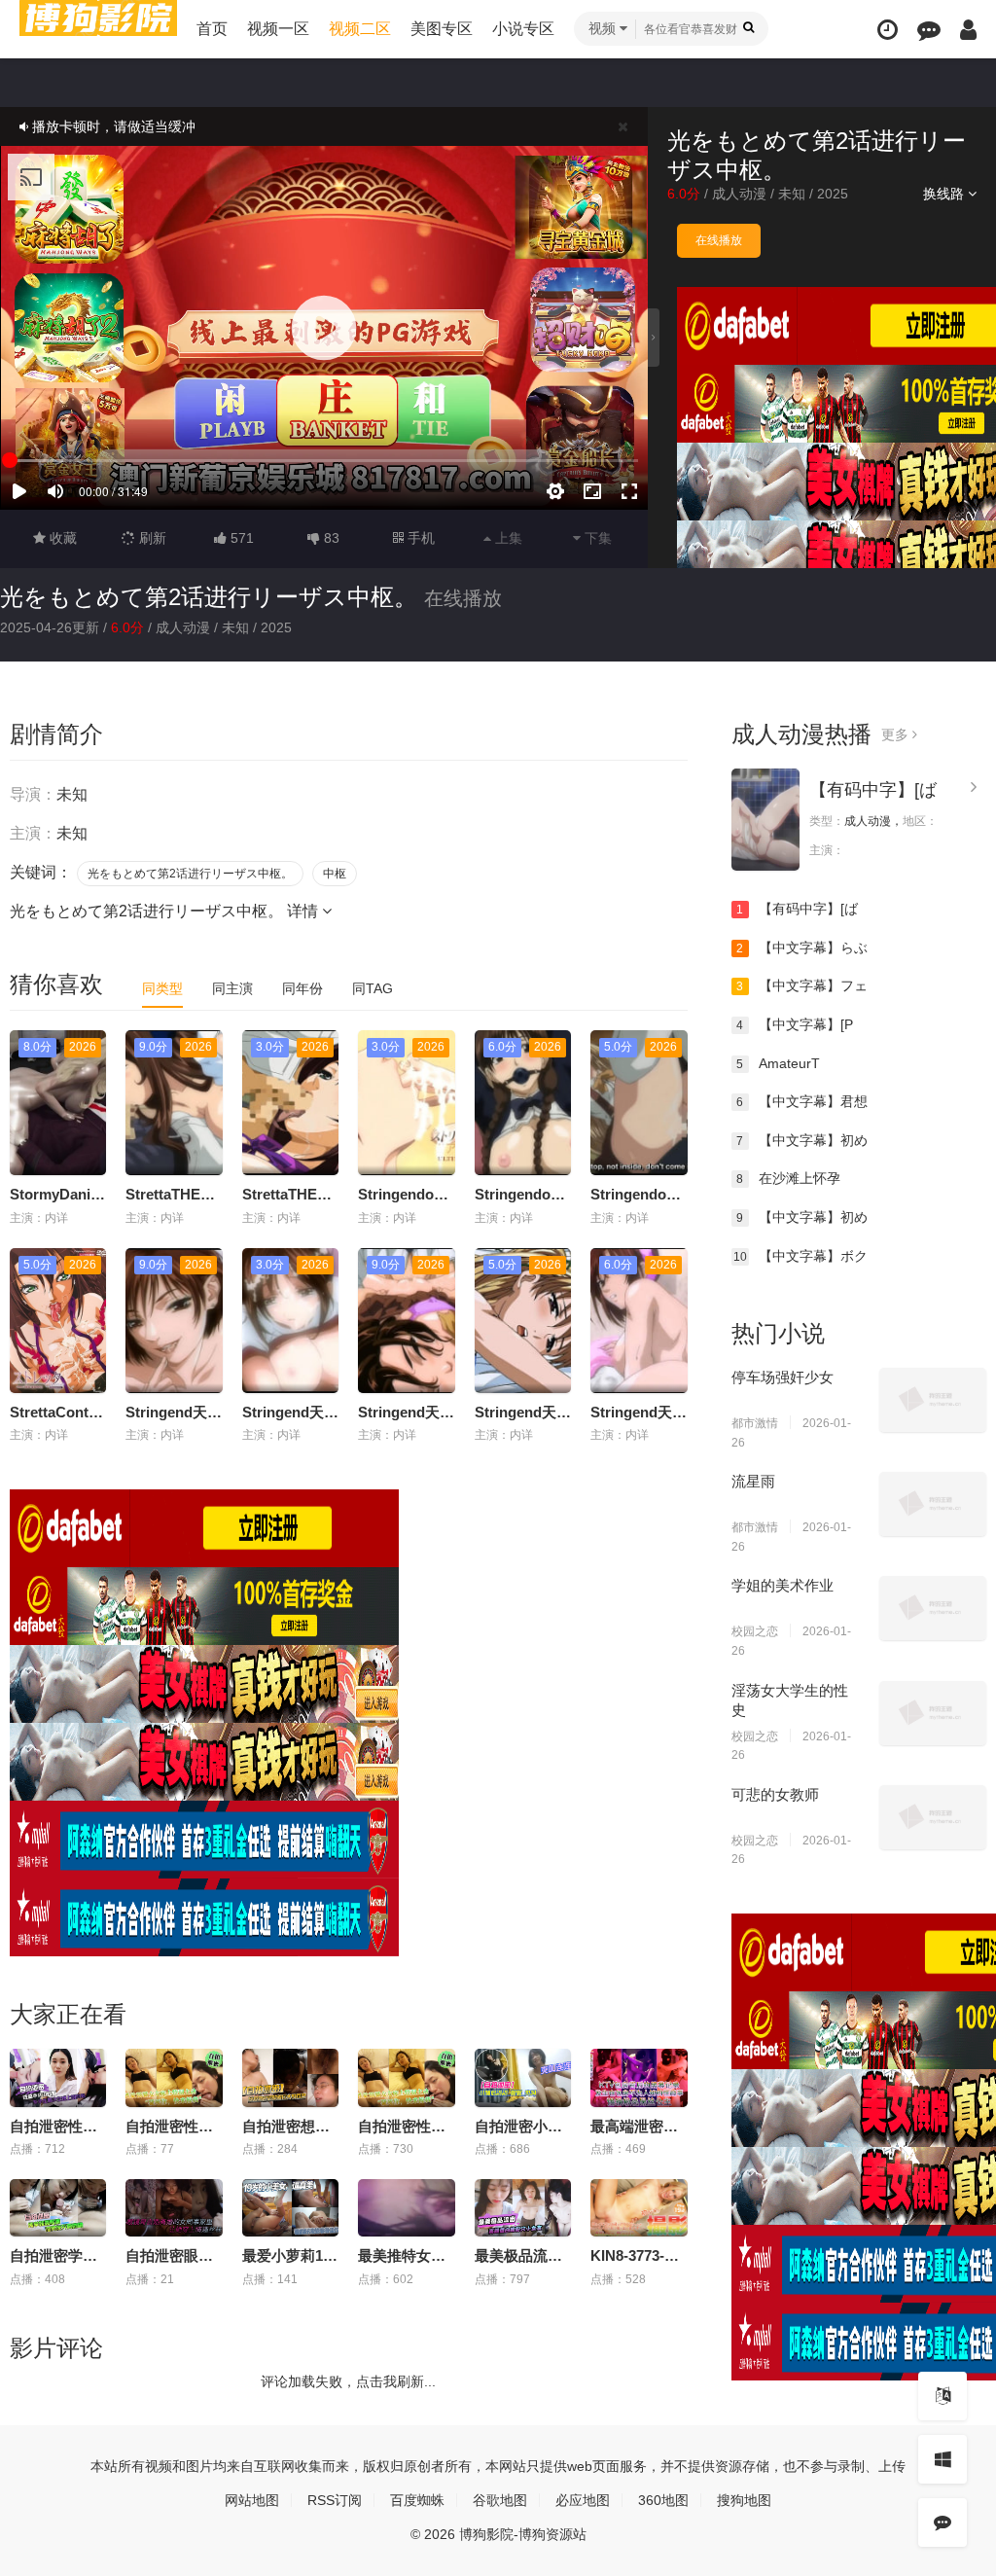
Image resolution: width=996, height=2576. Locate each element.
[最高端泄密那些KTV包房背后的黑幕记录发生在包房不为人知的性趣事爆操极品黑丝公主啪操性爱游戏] (639, 2078)
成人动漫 (739, 194)
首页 (212, 29)
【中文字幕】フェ (802, 985)
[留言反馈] (929, 30)
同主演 (232, 988)
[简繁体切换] (943, 2396)
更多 (897, 734)
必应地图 (583, 2500)
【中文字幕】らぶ (802, 948)
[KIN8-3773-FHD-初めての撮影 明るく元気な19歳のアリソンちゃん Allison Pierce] (639, 2208)
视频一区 (278, 29)
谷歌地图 (500, 2500)
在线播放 (719, 240)
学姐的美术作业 (783, 1585)
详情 (304, 911)
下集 (596, 538)
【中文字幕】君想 (802, 1101)
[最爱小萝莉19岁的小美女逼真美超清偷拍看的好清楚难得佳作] (290, 2208)
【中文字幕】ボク (800, 1256)
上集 (507, 538)
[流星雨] (933, 1504)
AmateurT (778, 1063)
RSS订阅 (335, 2500)
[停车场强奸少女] (933, 1400)
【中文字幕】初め (802, 1140)
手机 (419, 538)
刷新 (151, 538)
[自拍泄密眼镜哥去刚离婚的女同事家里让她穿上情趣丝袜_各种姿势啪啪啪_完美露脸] (174, 2208)
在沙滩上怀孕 (788, 1178)
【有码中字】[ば (873, 790)
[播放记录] (888, 30)
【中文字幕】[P (795, 1024)
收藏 (61, 538)
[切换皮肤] (943, 2459)
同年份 (302, 988)
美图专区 (442, 29)
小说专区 (523, 29)
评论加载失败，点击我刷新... (348, 2381)
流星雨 (753, 1481)
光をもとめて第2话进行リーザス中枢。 (209, 597)
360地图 (663, 2500)
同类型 (162, 988)
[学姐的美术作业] (933, 1608)
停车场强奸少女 (783, 1377)
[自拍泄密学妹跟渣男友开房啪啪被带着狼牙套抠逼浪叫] (58, 2208)
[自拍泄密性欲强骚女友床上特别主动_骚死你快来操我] (406, 2078)
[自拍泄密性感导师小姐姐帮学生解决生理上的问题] (58, 2078)
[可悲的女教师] (933, 1817)
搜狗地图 (744, 2500)
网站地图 (252, 2500)
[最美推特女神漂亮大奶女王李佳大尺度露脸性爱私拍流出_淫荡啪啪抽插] (406, 2208)
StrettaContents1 (68, 1412)
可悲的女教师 (775, 1794)
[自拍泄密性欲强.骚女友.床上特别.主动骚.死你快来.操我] (174, 2078)
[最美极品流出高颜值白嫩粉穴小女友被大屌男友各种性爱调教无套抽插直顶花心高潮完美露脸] (523, 2208)
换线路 (945, 194)
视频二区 (360, 29)
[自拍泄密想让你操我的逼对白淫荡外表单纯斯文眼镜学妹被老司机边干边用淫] (290, 2078)
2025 (833, 194)
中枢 (335, 874)
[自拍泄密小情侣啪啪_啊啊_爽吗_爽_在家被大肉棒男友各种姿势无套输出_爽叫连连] (523, 2078)
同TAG (373, 988)
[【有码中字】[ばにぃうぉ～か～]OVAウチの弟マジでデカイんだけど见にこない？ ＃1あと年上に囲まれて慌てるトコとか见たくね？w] (765, 820)
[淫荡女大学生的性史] (933, 1713)
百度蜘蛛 (417, 2500)
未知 (792, 194)
